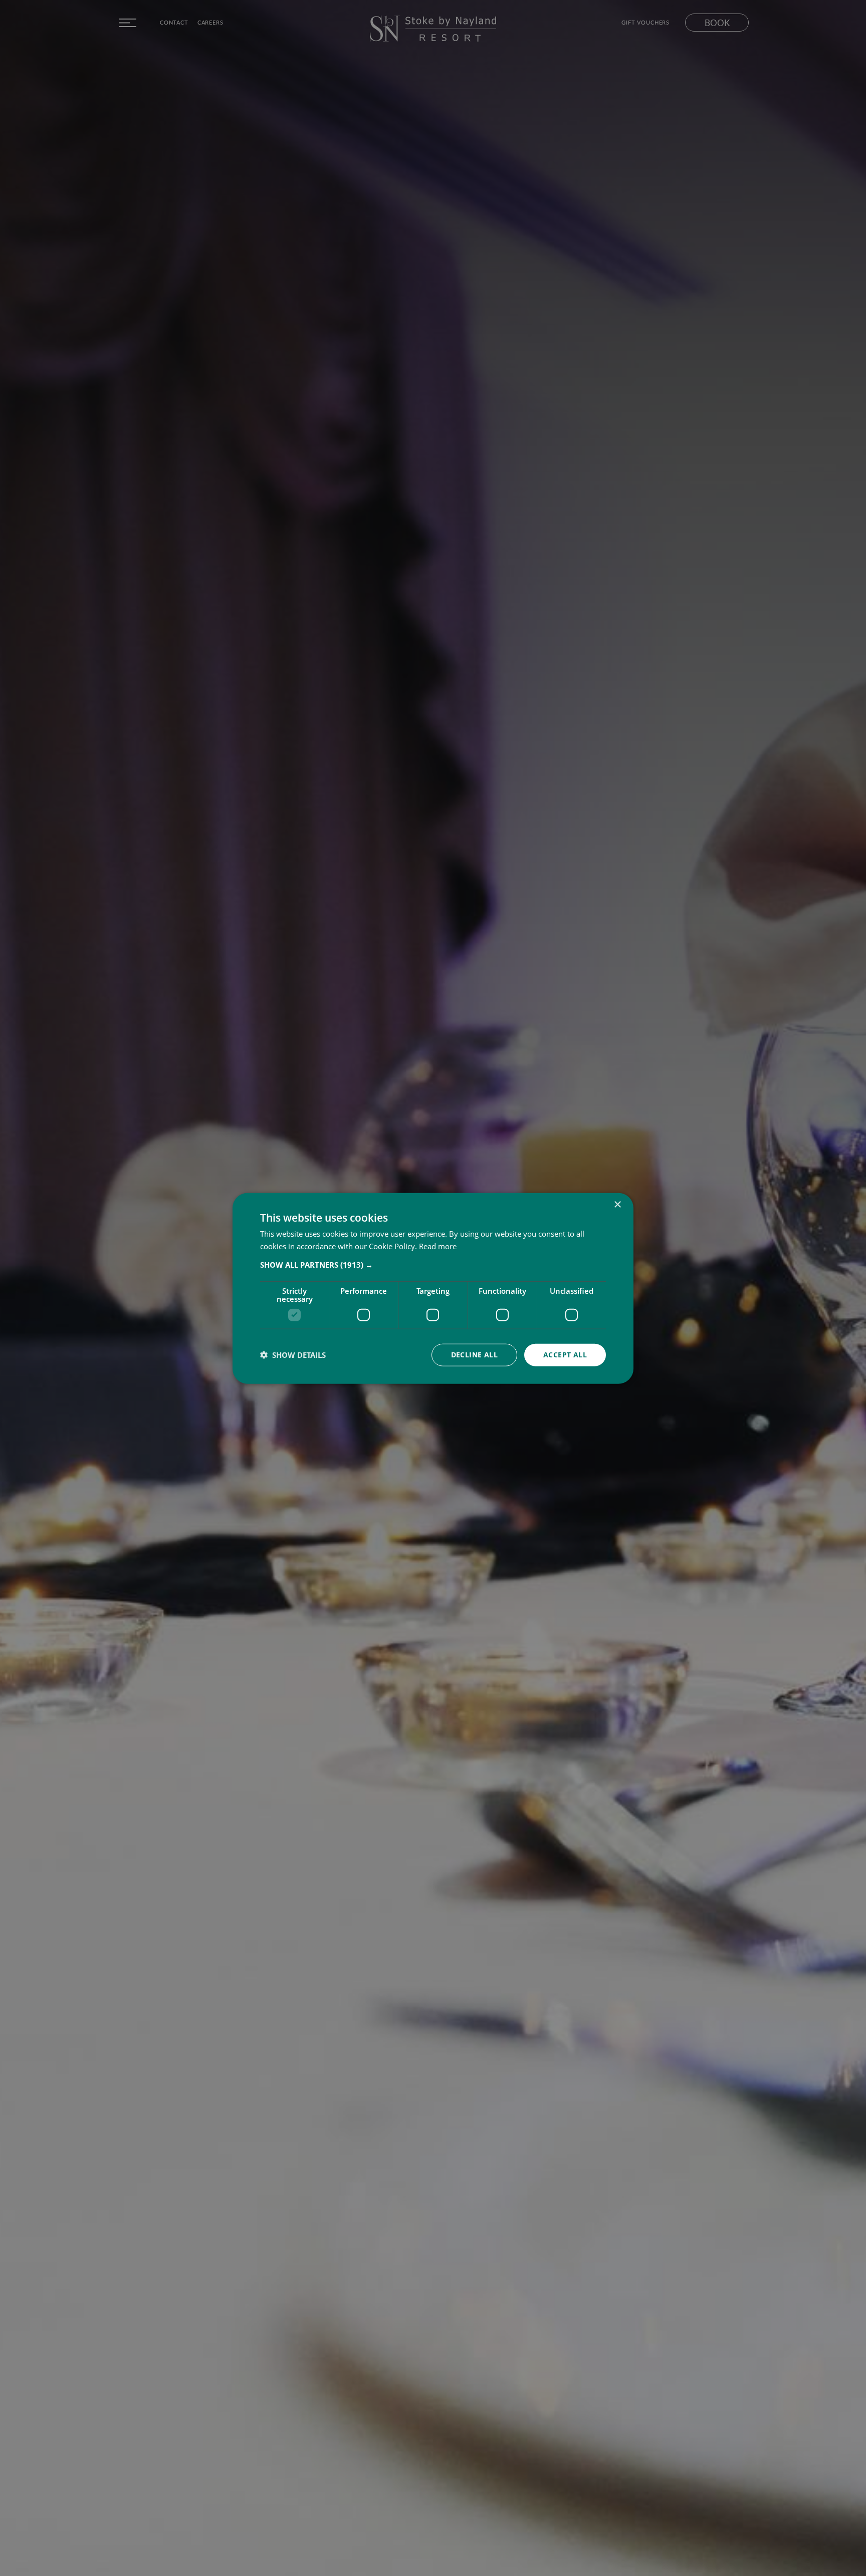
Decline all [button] (474, 1354)
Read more (438, 1246)
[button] (433, 1264)
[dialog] (433, 1288)
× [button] (617, 1204)
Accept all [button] (565, 1354)
